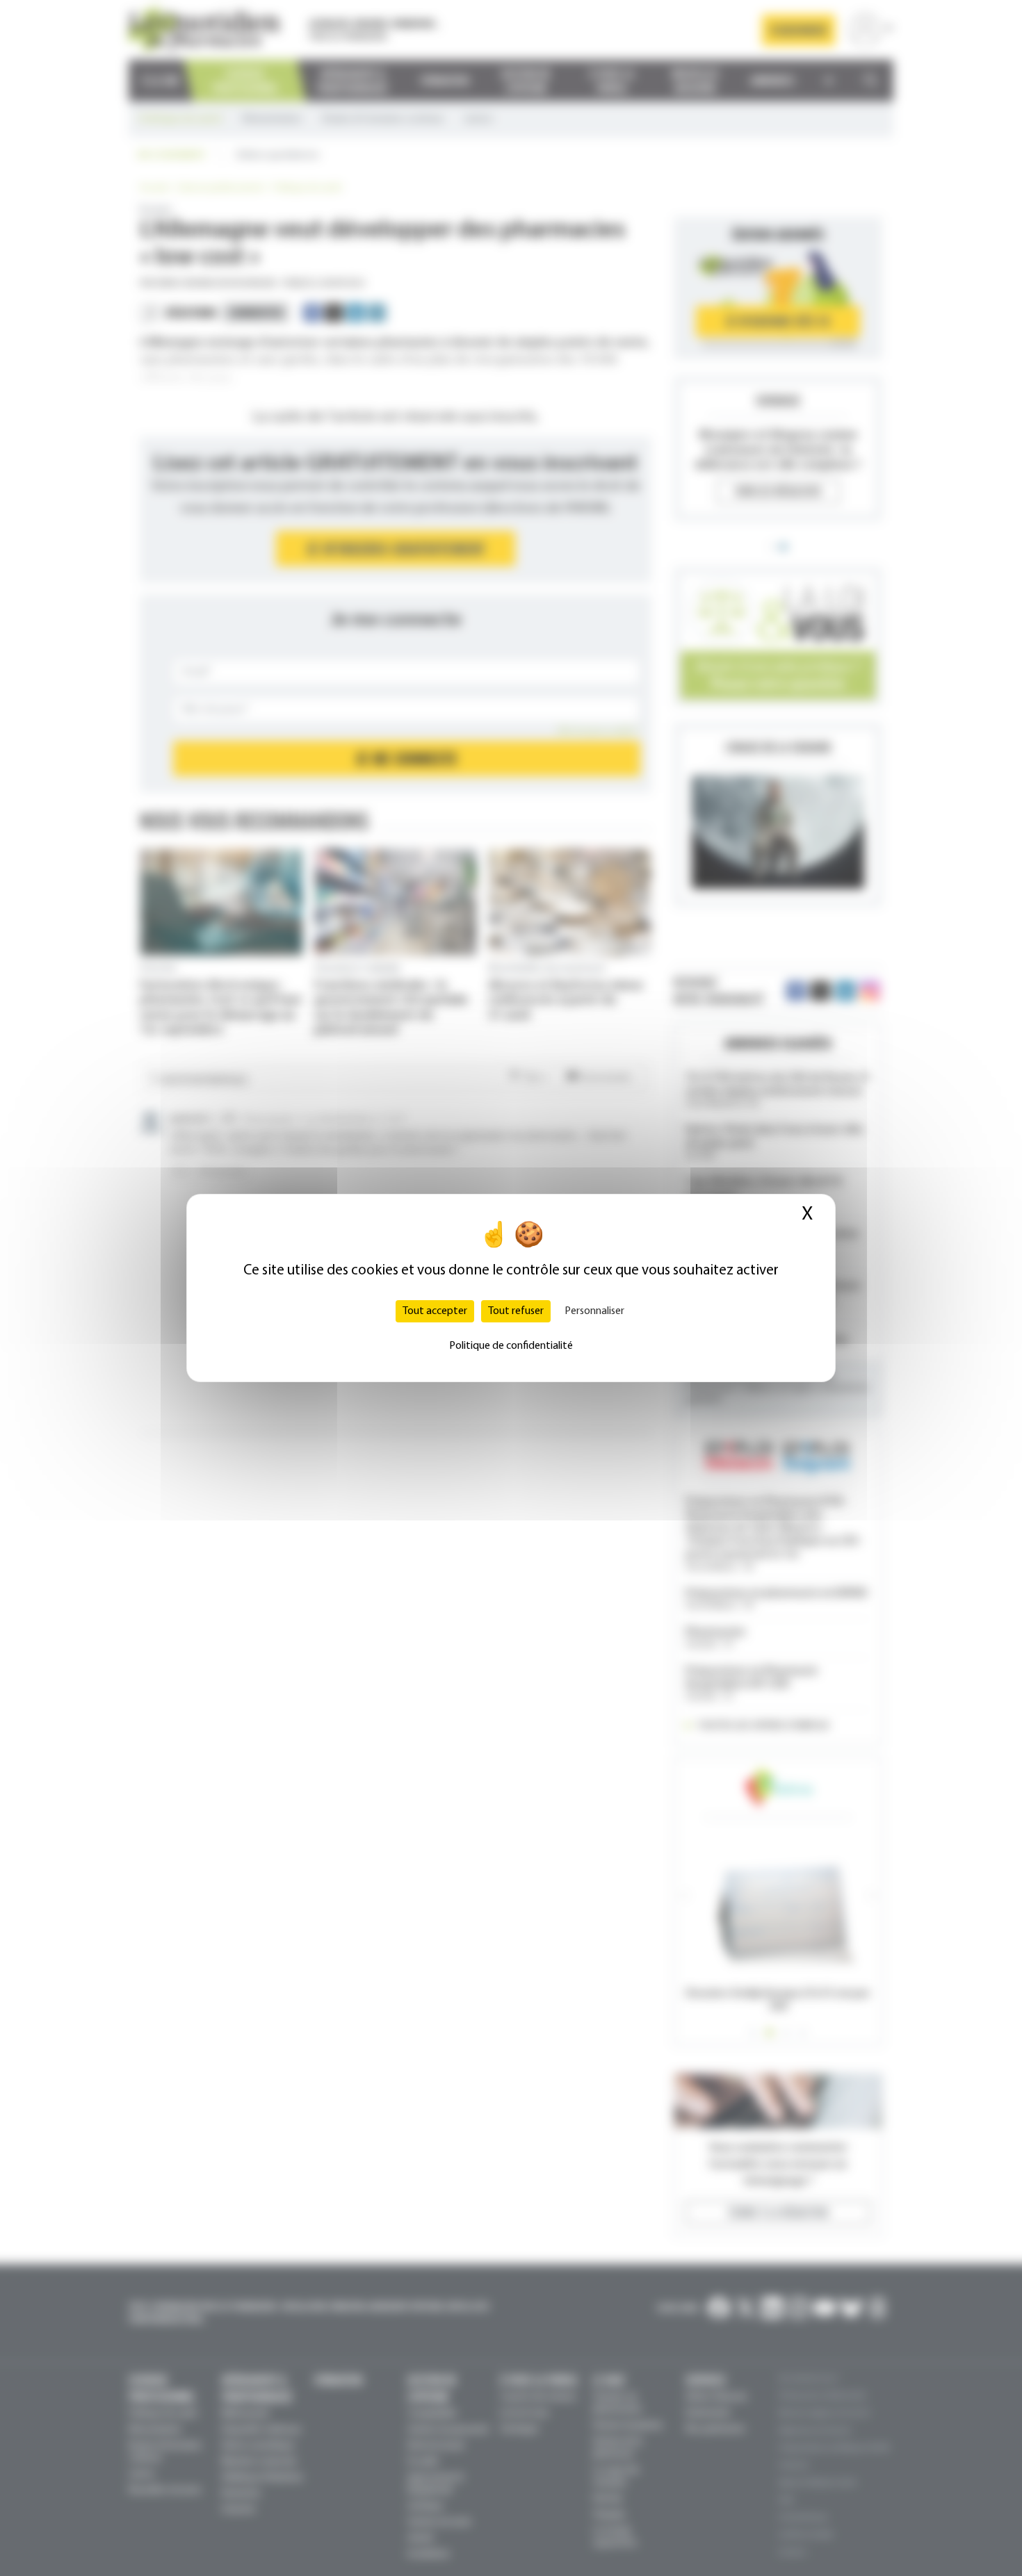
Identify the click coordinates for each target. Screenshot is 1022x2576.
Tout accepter (435, 1311)
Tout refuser (516, 1311)
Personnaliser (594, 1311)
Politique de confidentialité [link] (511, 1346)
